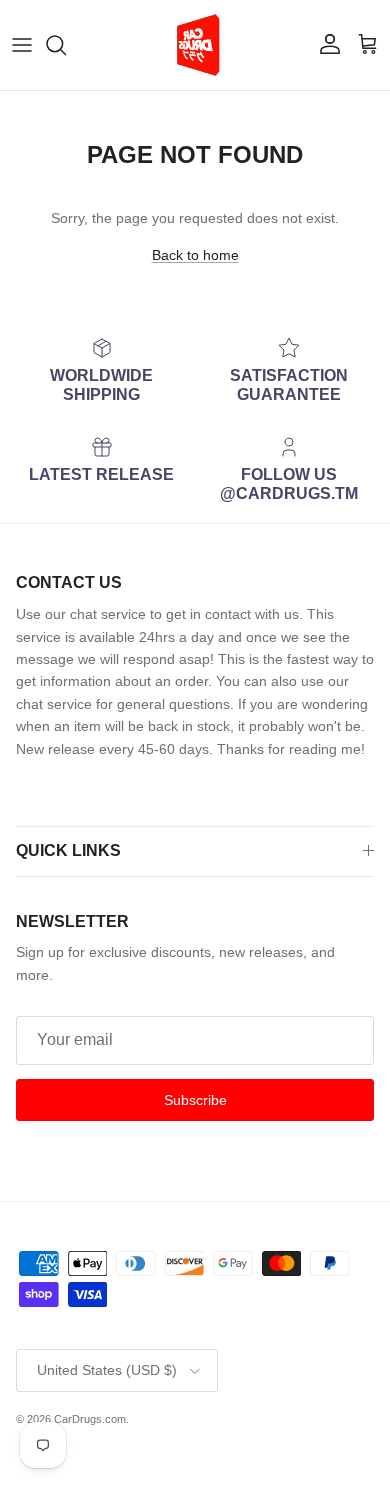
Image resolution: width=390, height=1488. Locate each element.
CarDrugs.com (90, 1419)
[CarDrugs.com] (195, 45)
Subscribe (195, 1100)
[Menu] (22, 45)
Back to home (195, 255)
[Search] (66, 45)
